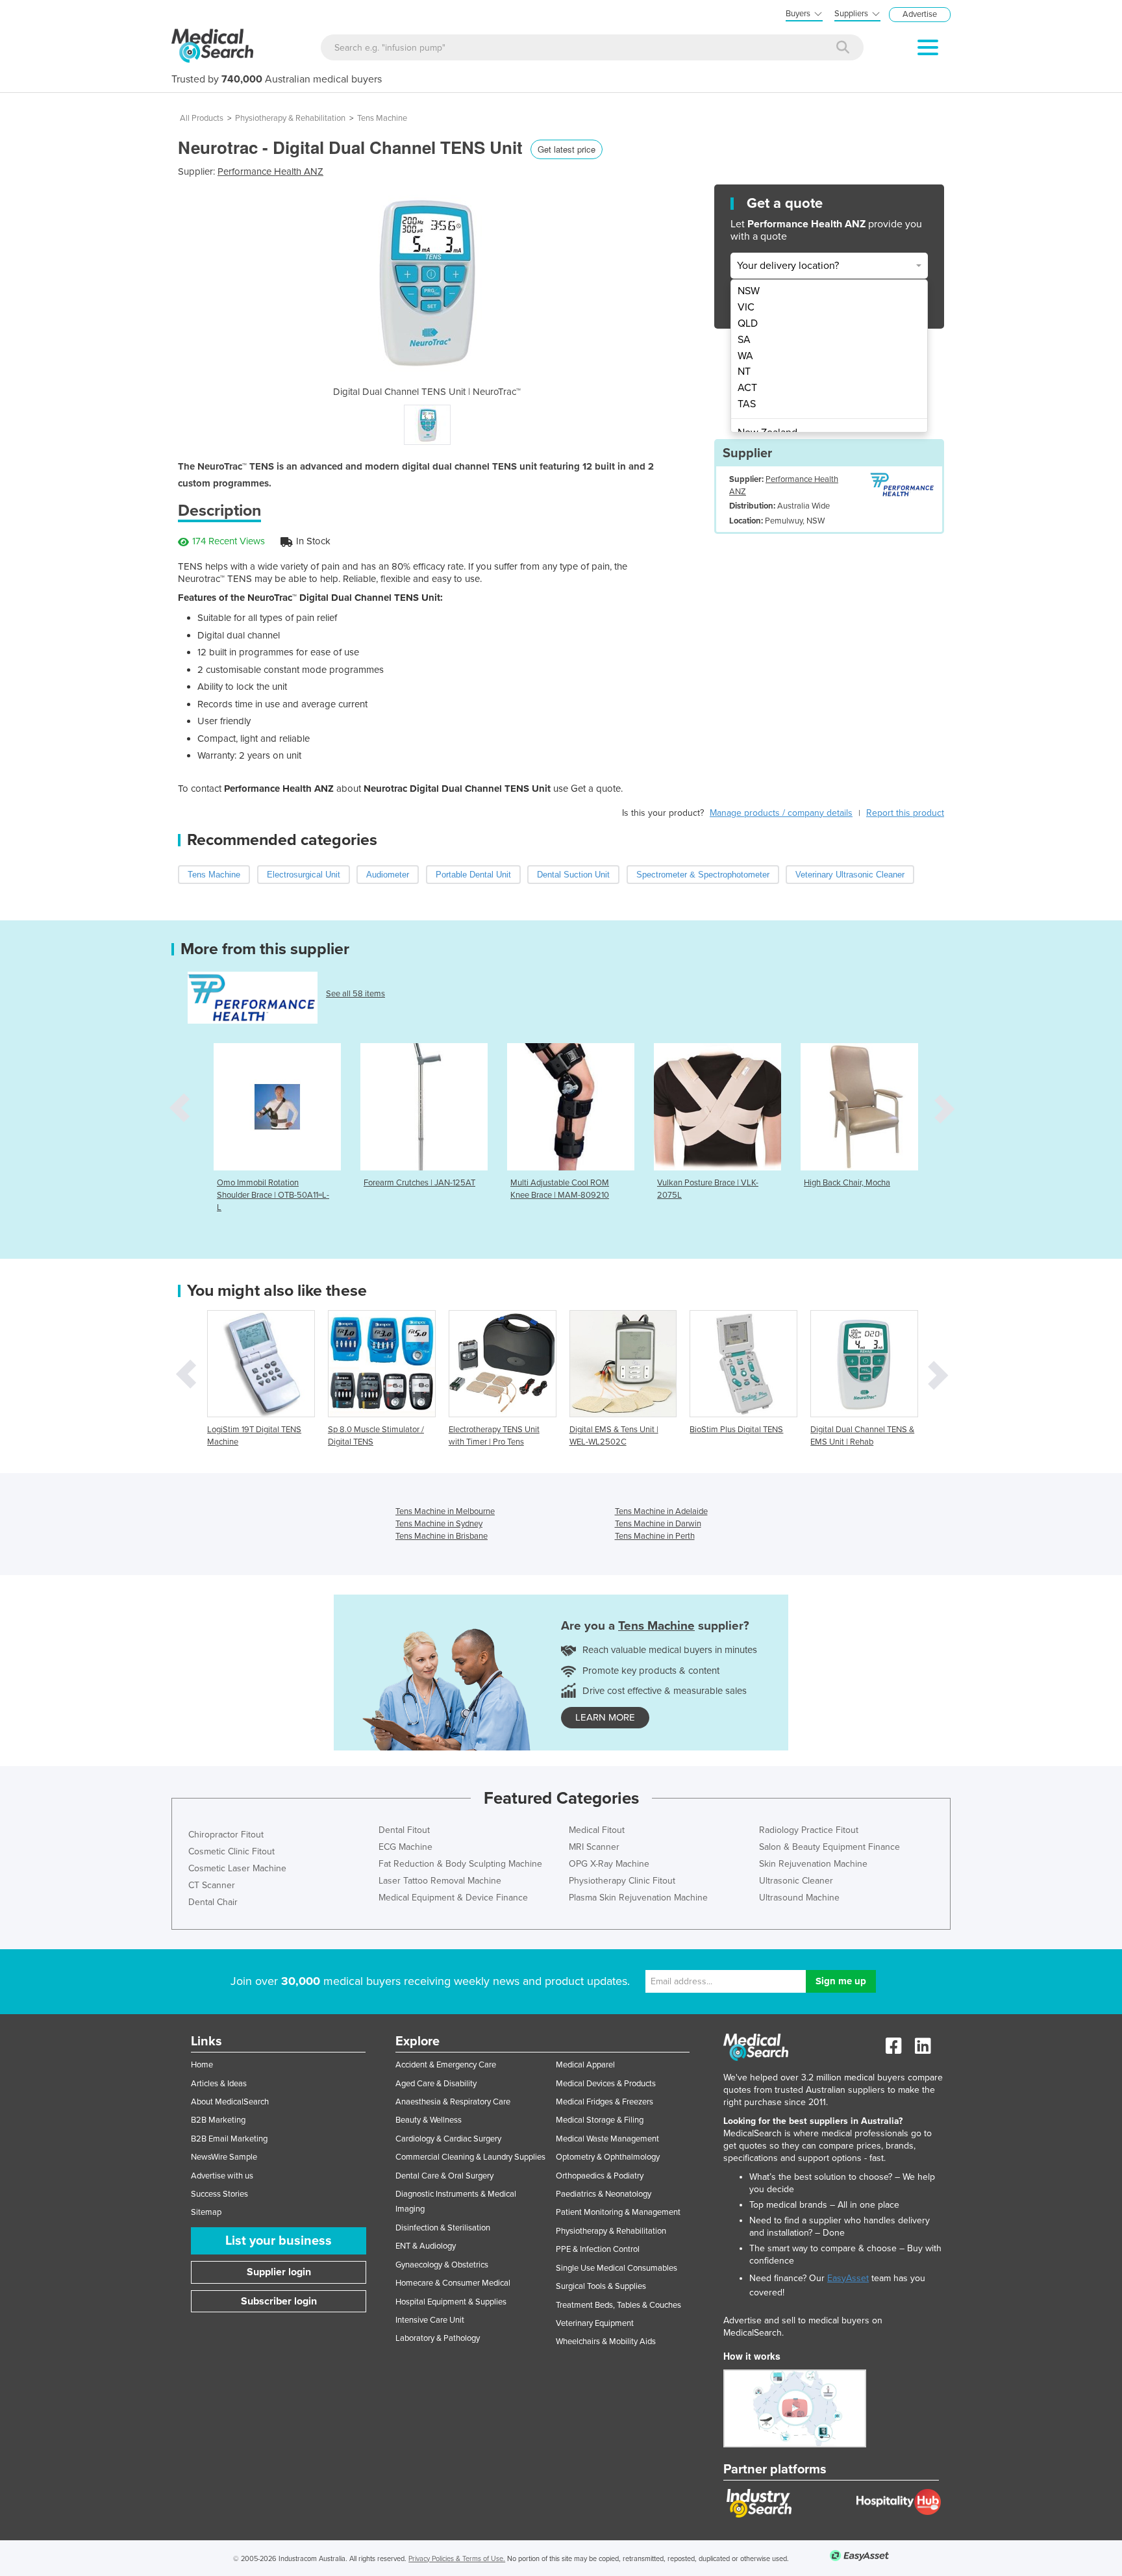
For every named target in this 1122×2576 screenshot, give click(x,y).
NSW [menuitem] (749, 291)
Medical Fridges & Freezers (605, 2102)
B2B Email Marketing (229, 2139)
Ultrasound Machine (799, 1898)
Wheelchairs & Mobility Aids (606, 2342)
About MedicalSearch (230, 2102)
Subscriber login (279, 2301)
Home (202, 2065)
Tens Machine (382, 118)
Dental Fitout (404, 1830)
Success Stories (219, 2194)
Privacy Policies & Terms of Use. (457, 2559)
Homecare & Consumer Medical (453, 2283)
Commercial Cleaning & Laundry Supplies (470, 2157)
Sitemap (206, 2212)
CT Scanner (212, 1885)
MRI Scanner (594, 1847)
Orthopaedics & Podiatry (600, 2176)
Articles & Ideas (219, 2084)
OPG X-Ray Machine (609, 1864)
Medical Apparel (585, 2065)
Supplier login (279, 2272)
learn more (605, 1717)
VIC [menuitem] (746, 307)
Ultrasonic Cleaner (796, 1881)
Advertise (920, 14)
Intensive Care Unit (430, 2320)
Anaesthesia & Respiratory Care (453, 2102)
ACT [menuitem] (747, 388)
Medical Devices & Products (606, 2084)
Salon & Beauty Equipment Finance (829, 1847)
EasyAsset (848, 2278)
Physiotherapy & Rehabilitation (290, 118)
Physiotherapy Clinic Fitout (622, 1881)
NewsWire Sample (224, 2157)
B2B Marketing (218, 2120)
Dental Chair (213, 1902)
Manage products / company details (781, 813)
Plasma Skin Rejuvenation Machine (638, 1898)
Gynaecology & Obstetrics (442, 2265)
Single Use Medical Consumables (617, 2268)
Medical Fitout (597, 1830)
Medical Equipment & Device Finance (453, 1898)
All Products (202, 118)
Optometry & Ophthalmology (608, 2157)
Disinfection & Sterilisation (443, 2228)
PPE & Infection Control (598, 2249)
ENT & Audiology (426, 2246)
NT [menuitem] (744, 372)
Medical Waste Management (607, 2139)
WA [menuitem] (745, 356)
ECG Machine (405, 1847)
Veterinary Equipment (595, 2323)
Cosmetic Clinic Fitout (231, 1851)
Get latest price (567, 149)
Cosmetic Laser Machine (237, 1868)
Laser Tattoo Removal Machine (440, 1881)
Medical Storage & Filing (600, 2120)
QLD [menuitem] (748, 323)
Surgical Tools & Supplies (601, 2286)
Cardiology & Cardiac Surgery (448, 2139)
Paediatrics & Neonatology (604, 2194)
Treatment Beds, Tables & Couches (618, 2305)
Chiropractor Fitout (226, 1835)
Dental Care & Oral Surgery (444, 2176)
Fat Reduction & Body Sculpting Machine (460, 1864)
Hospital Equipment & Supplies (451, 2302)
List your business (279, 2241)
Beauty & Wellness (429, 2120)
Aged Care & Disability (436, 2084)
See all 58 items (355, 994)
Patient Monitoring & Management (618, 2212)
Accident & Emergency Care (446, 2065)
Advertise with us (222, 2176)
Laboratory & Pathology (438, 2338)
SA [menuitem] (744, 340)
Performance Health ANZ (270, 171)
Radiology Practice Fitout (809, 1830)
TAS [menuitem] (747, 404)
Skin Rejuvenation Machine (813, 1864)
